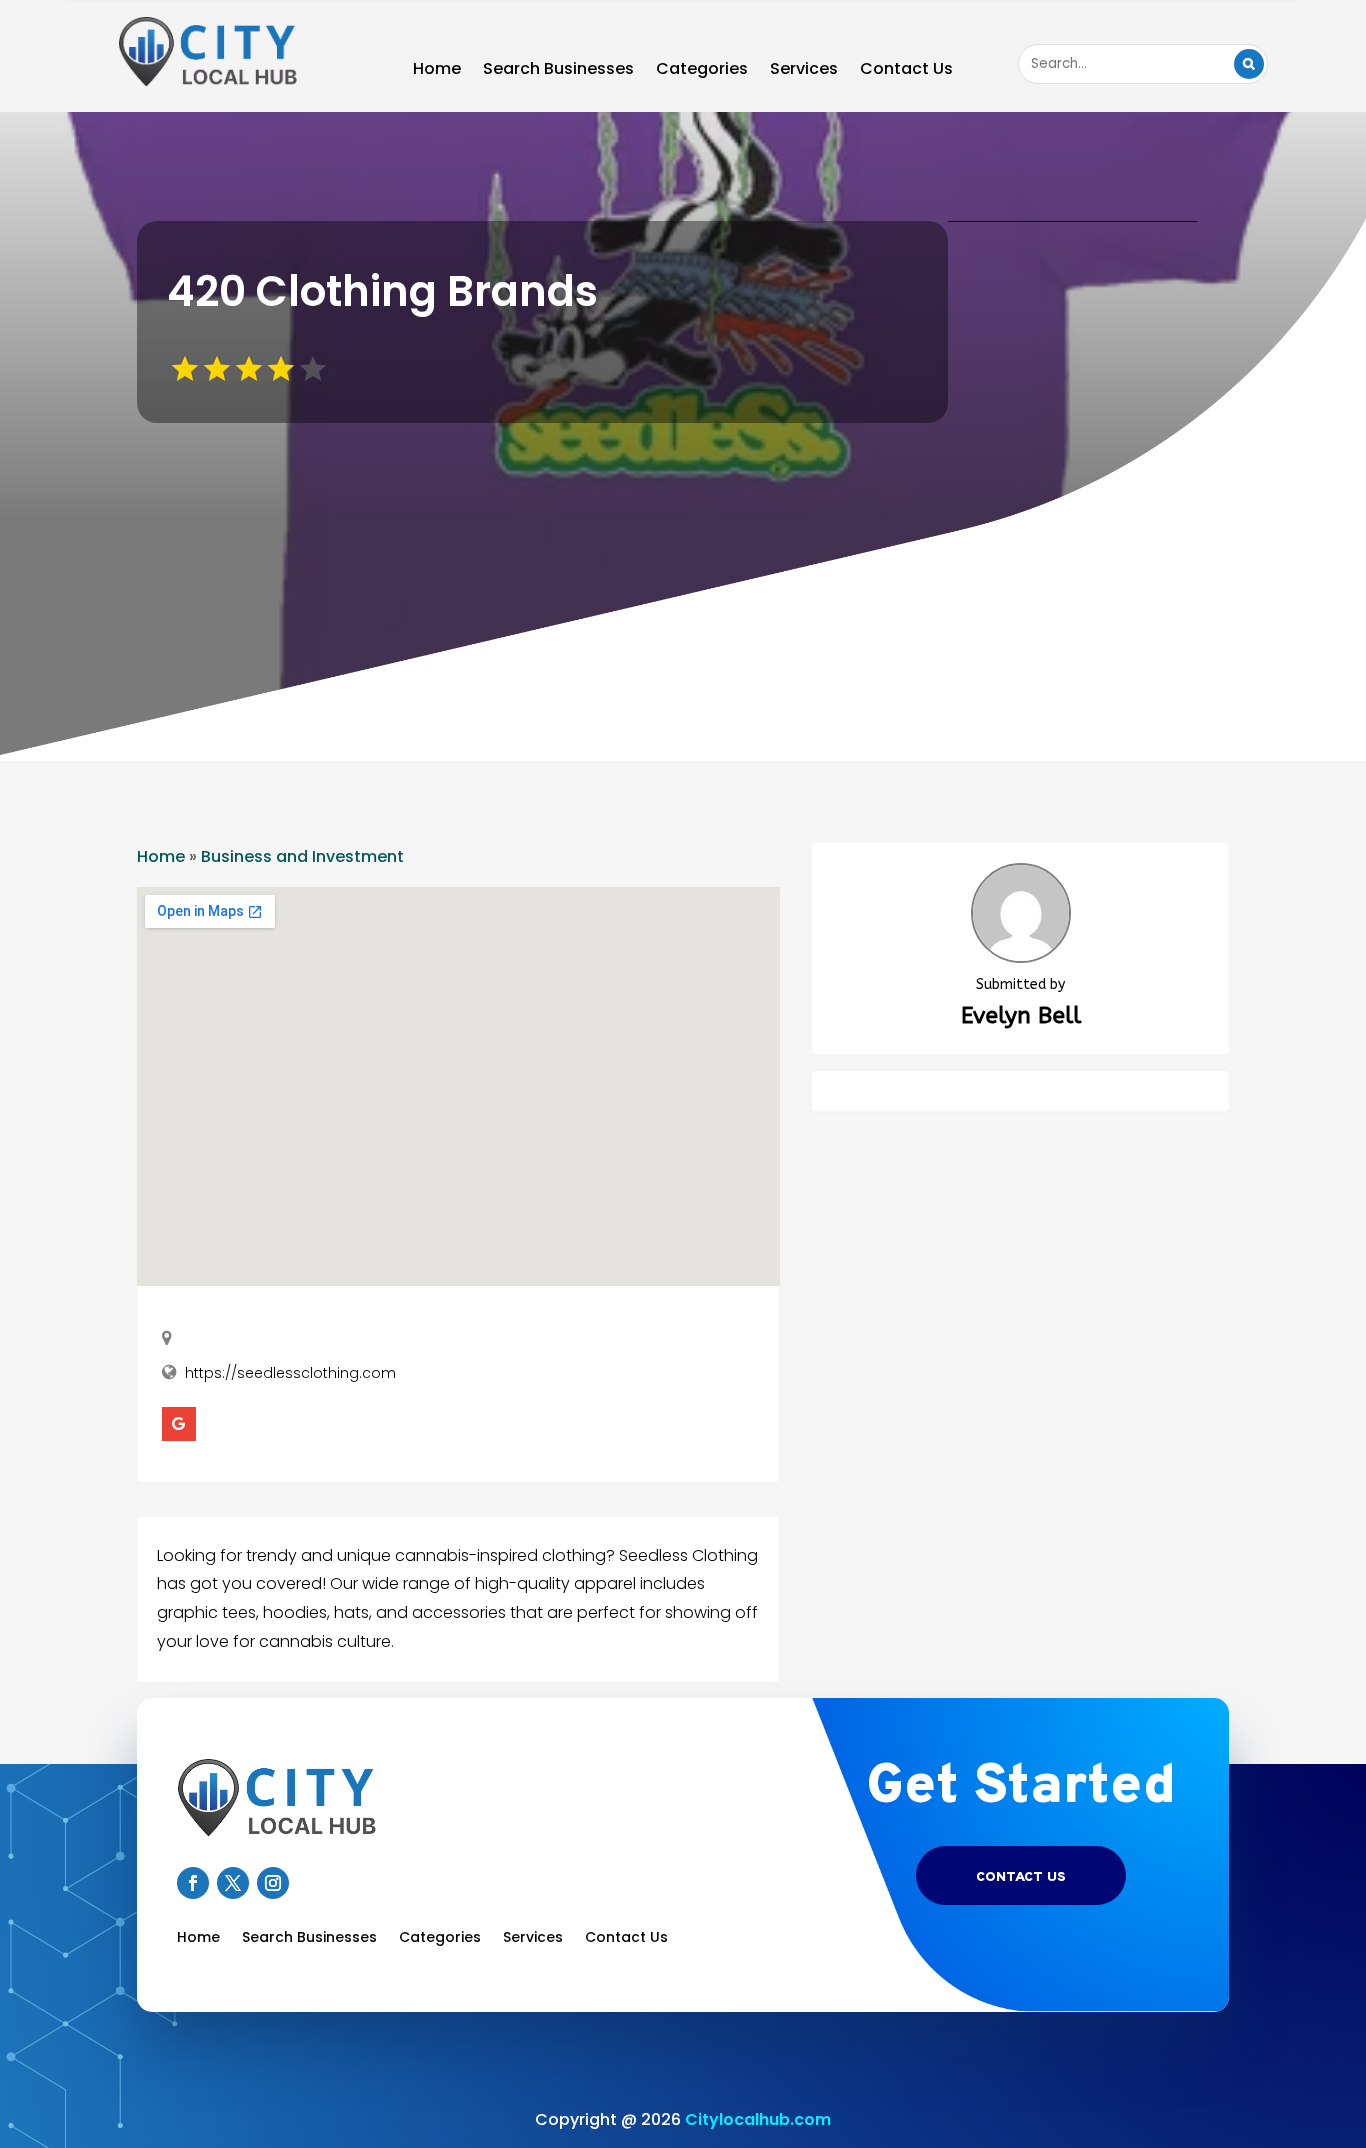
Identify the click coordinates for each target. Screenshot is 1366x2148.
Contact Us (906, 71)
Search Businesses (558, 71)
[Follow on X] (233, 1883)
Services (804, 71)
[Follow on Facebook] (193, 1883)
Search (1249, 64)
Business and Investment (302, 856)
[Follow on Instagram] (273, 1883)
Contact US (1021, 1877)
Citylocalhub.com (758, 2119)
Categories (702, 71)
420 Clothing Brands (382, 291)
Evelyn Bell (1021, 1015)
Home (437, 71)
